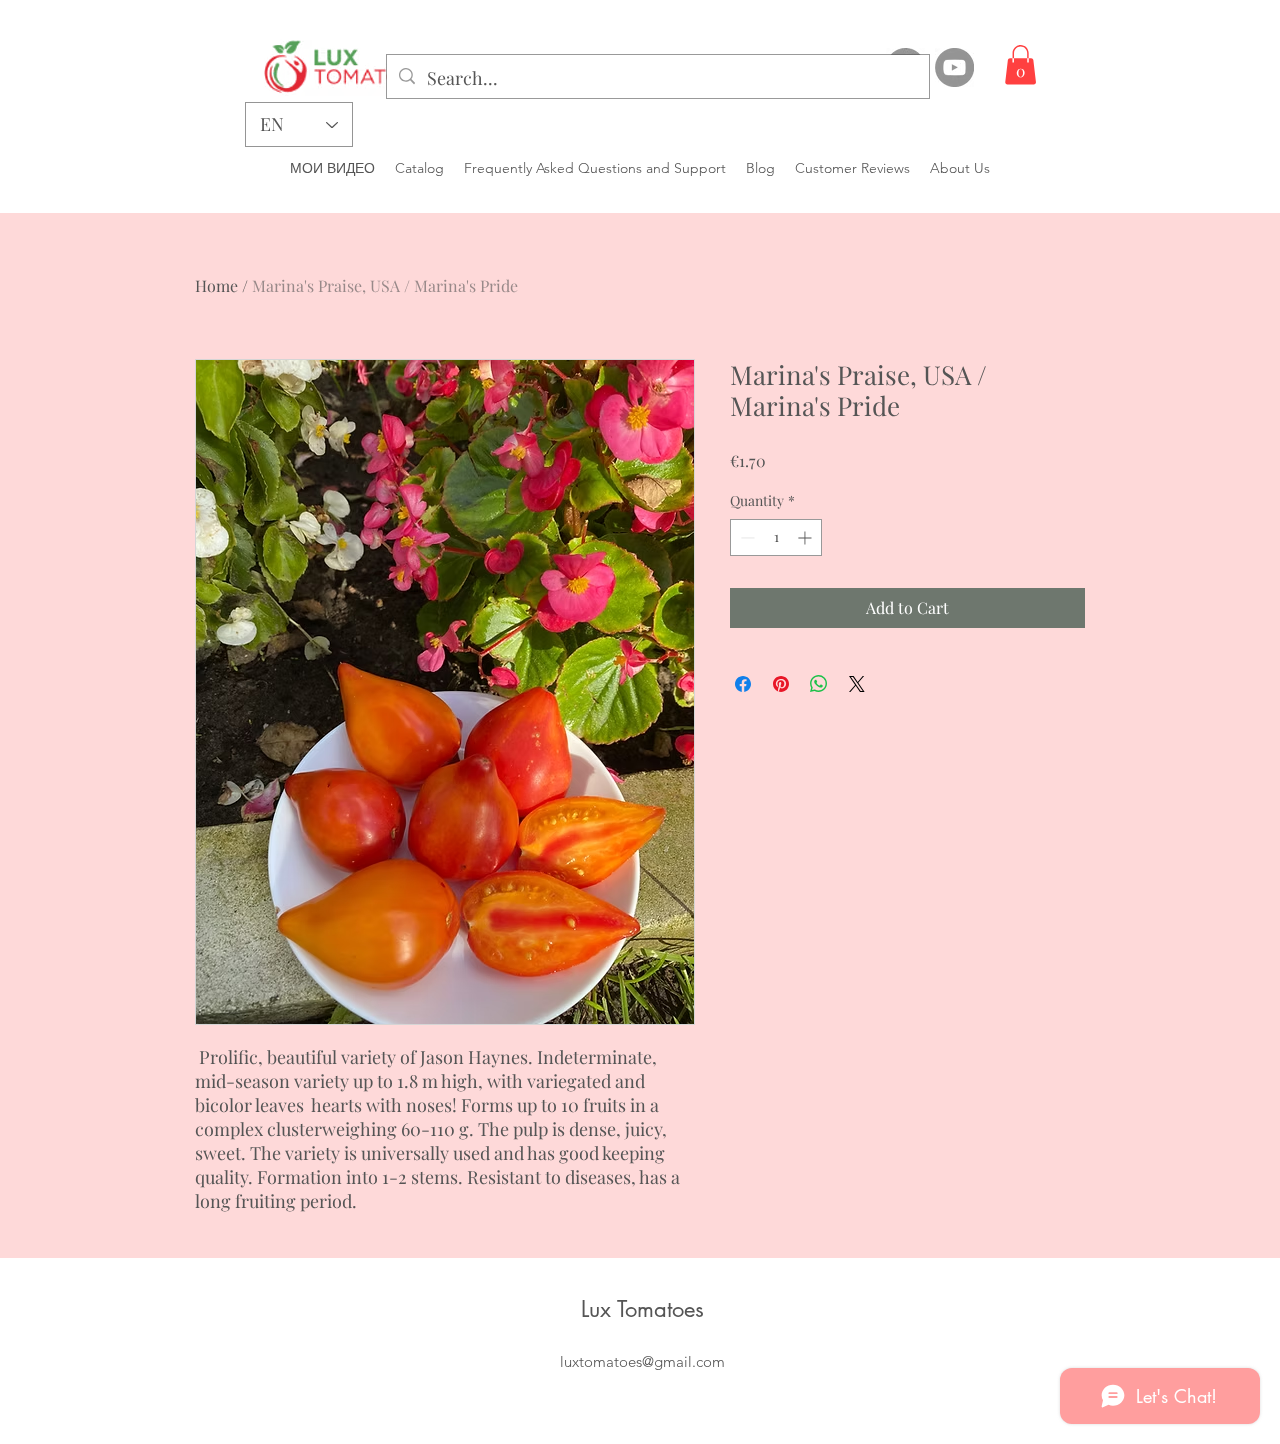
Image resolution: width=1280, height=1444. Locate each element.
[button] (1020, 64)
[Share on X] (857, 684)
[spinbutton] (776, 537)
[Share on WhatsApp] (819, 684)
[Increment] (806, 537)
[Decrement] (745, 537)
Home (216, 285)
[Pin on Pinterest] (781, 684)
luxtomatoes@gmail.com (642, 1361)
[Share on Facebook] (743, 684)
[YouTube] (954, 67)
